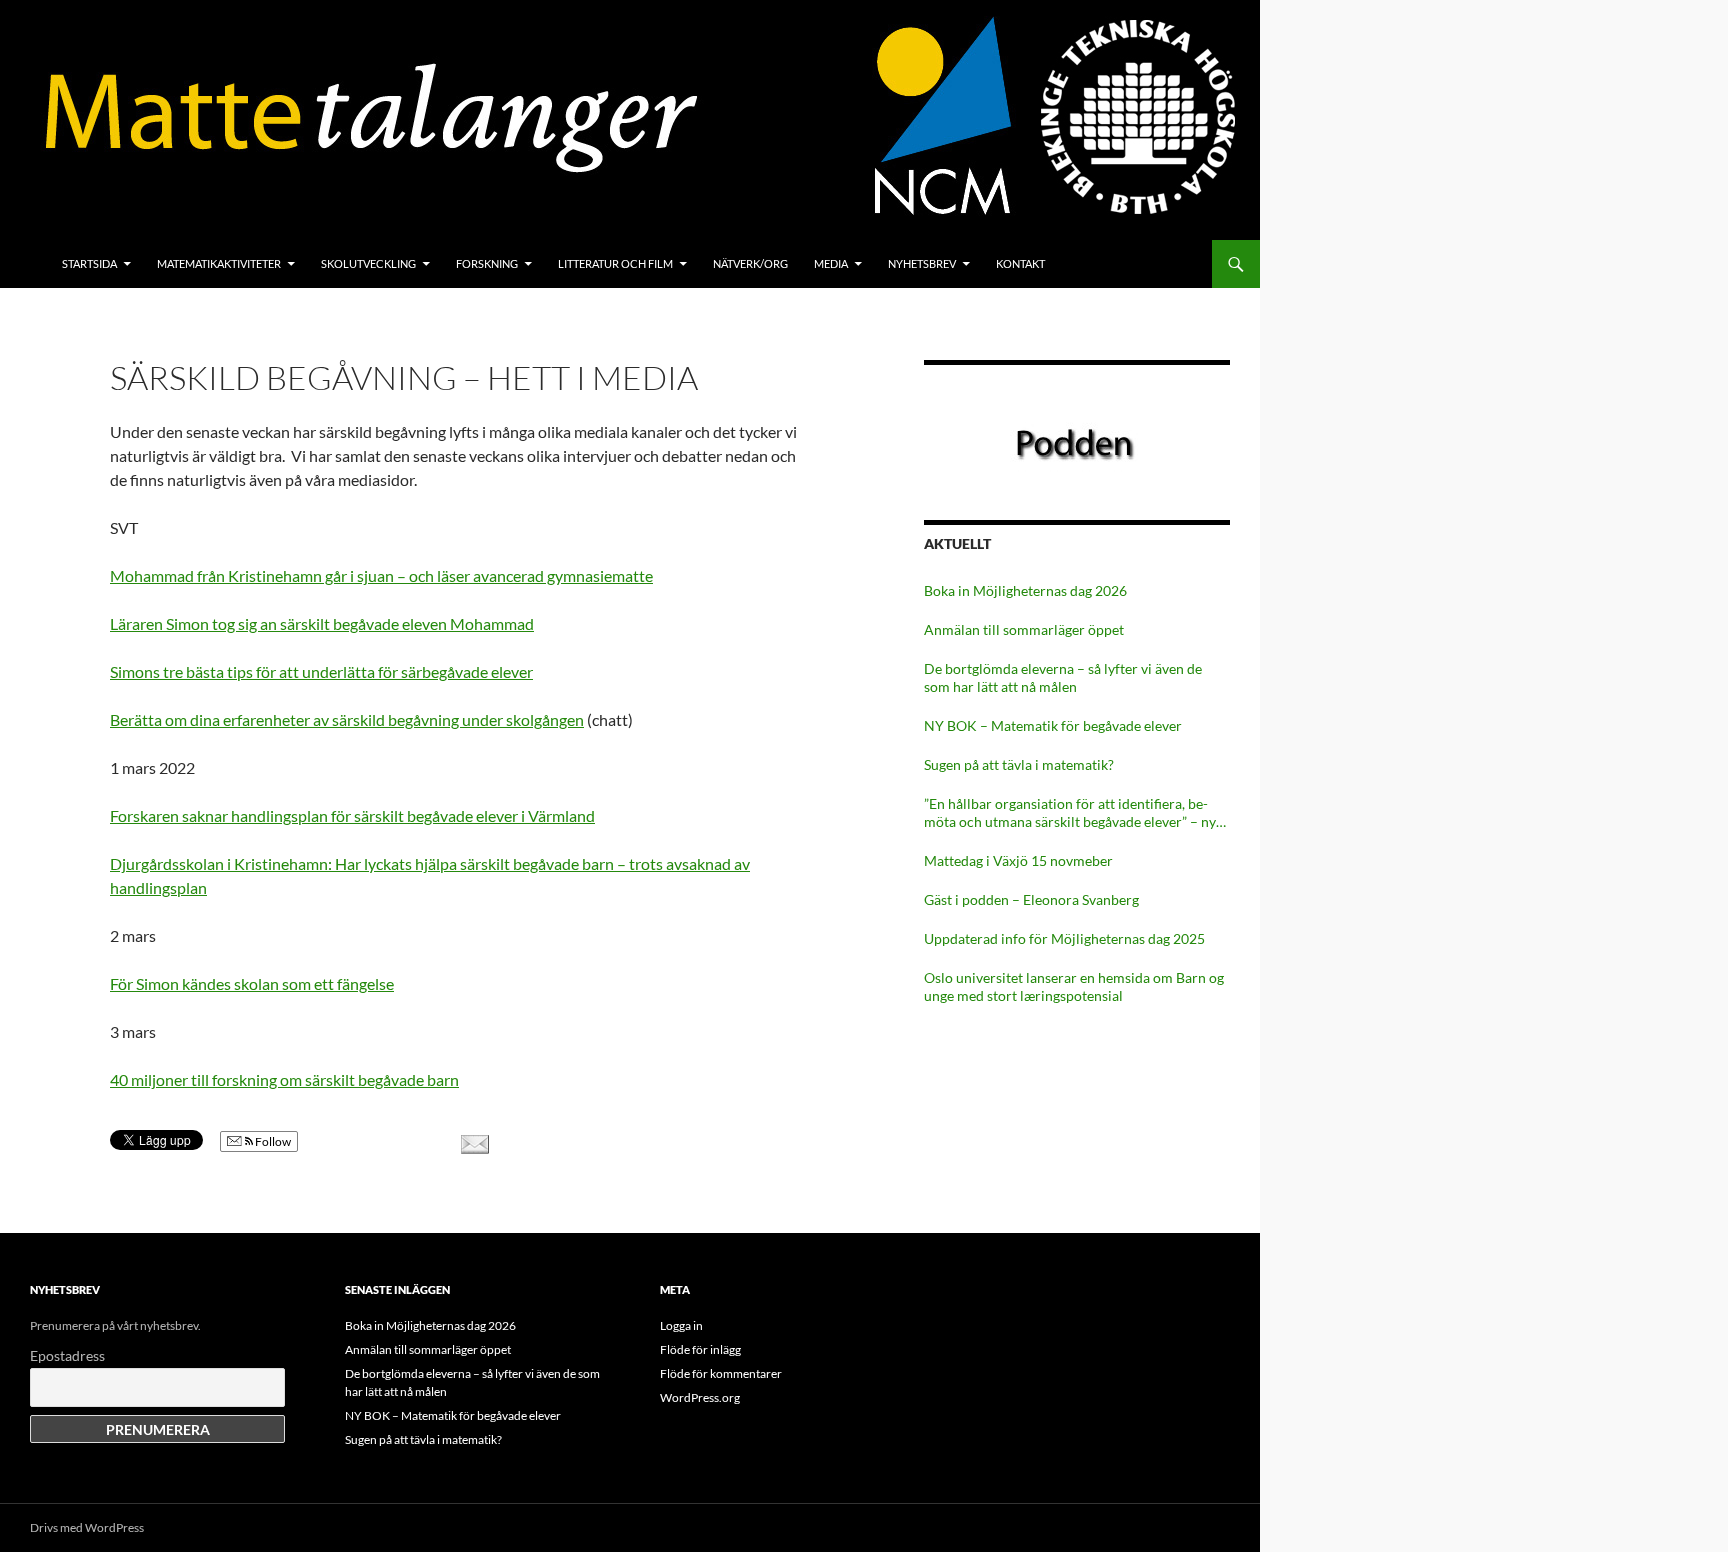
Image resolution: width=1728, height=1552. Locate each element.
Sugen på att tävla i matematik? (1019, 764)
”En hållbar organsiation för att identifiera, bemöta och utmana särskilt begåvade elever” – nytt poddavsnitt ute (1075, 813)
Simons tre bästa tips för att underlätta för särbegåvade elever (321, 671)
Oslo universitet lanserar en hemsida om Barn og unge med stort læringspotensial (1074, 986)
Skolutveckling (368, 263)
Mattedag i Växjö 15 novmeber (1018, 860)
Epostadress (67, 1355)
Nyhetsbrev (922, 263)
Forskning (487, 263)
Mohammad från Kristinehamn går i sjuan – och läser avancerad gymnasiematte (381, 575)
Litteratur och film (615, 263)
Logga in (681, 1325)
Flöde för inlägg (700, 1349)
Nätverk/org (750, 263)
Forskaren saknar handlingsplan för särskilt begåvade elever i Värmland (352, 815)
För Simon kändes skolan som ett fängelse (252, 983)
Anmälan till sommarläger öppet (1024, 629)
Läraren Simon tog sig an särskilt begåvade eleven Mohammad (322, 623)
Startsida (89, 263)
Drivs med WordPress (87, 1527)
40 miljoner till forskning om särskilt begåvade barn (284, 1079)
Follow (272, 1141)
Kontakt (1020, 263)
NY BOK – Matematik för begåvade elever (1053, 725)
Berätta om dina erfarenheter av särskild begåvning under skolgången (347, 719)
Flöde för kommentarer (721, 1373)
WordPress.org (700, 1397)
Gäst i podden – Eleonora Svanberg (1031, 899)
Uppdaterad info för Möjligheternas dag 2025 (1064, 938)
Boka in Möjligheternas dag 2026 (1025, 590)
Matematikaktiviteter (219, 263)
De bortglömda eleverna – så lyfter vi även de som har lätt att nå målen (1063, 677)
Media (831, 263)
